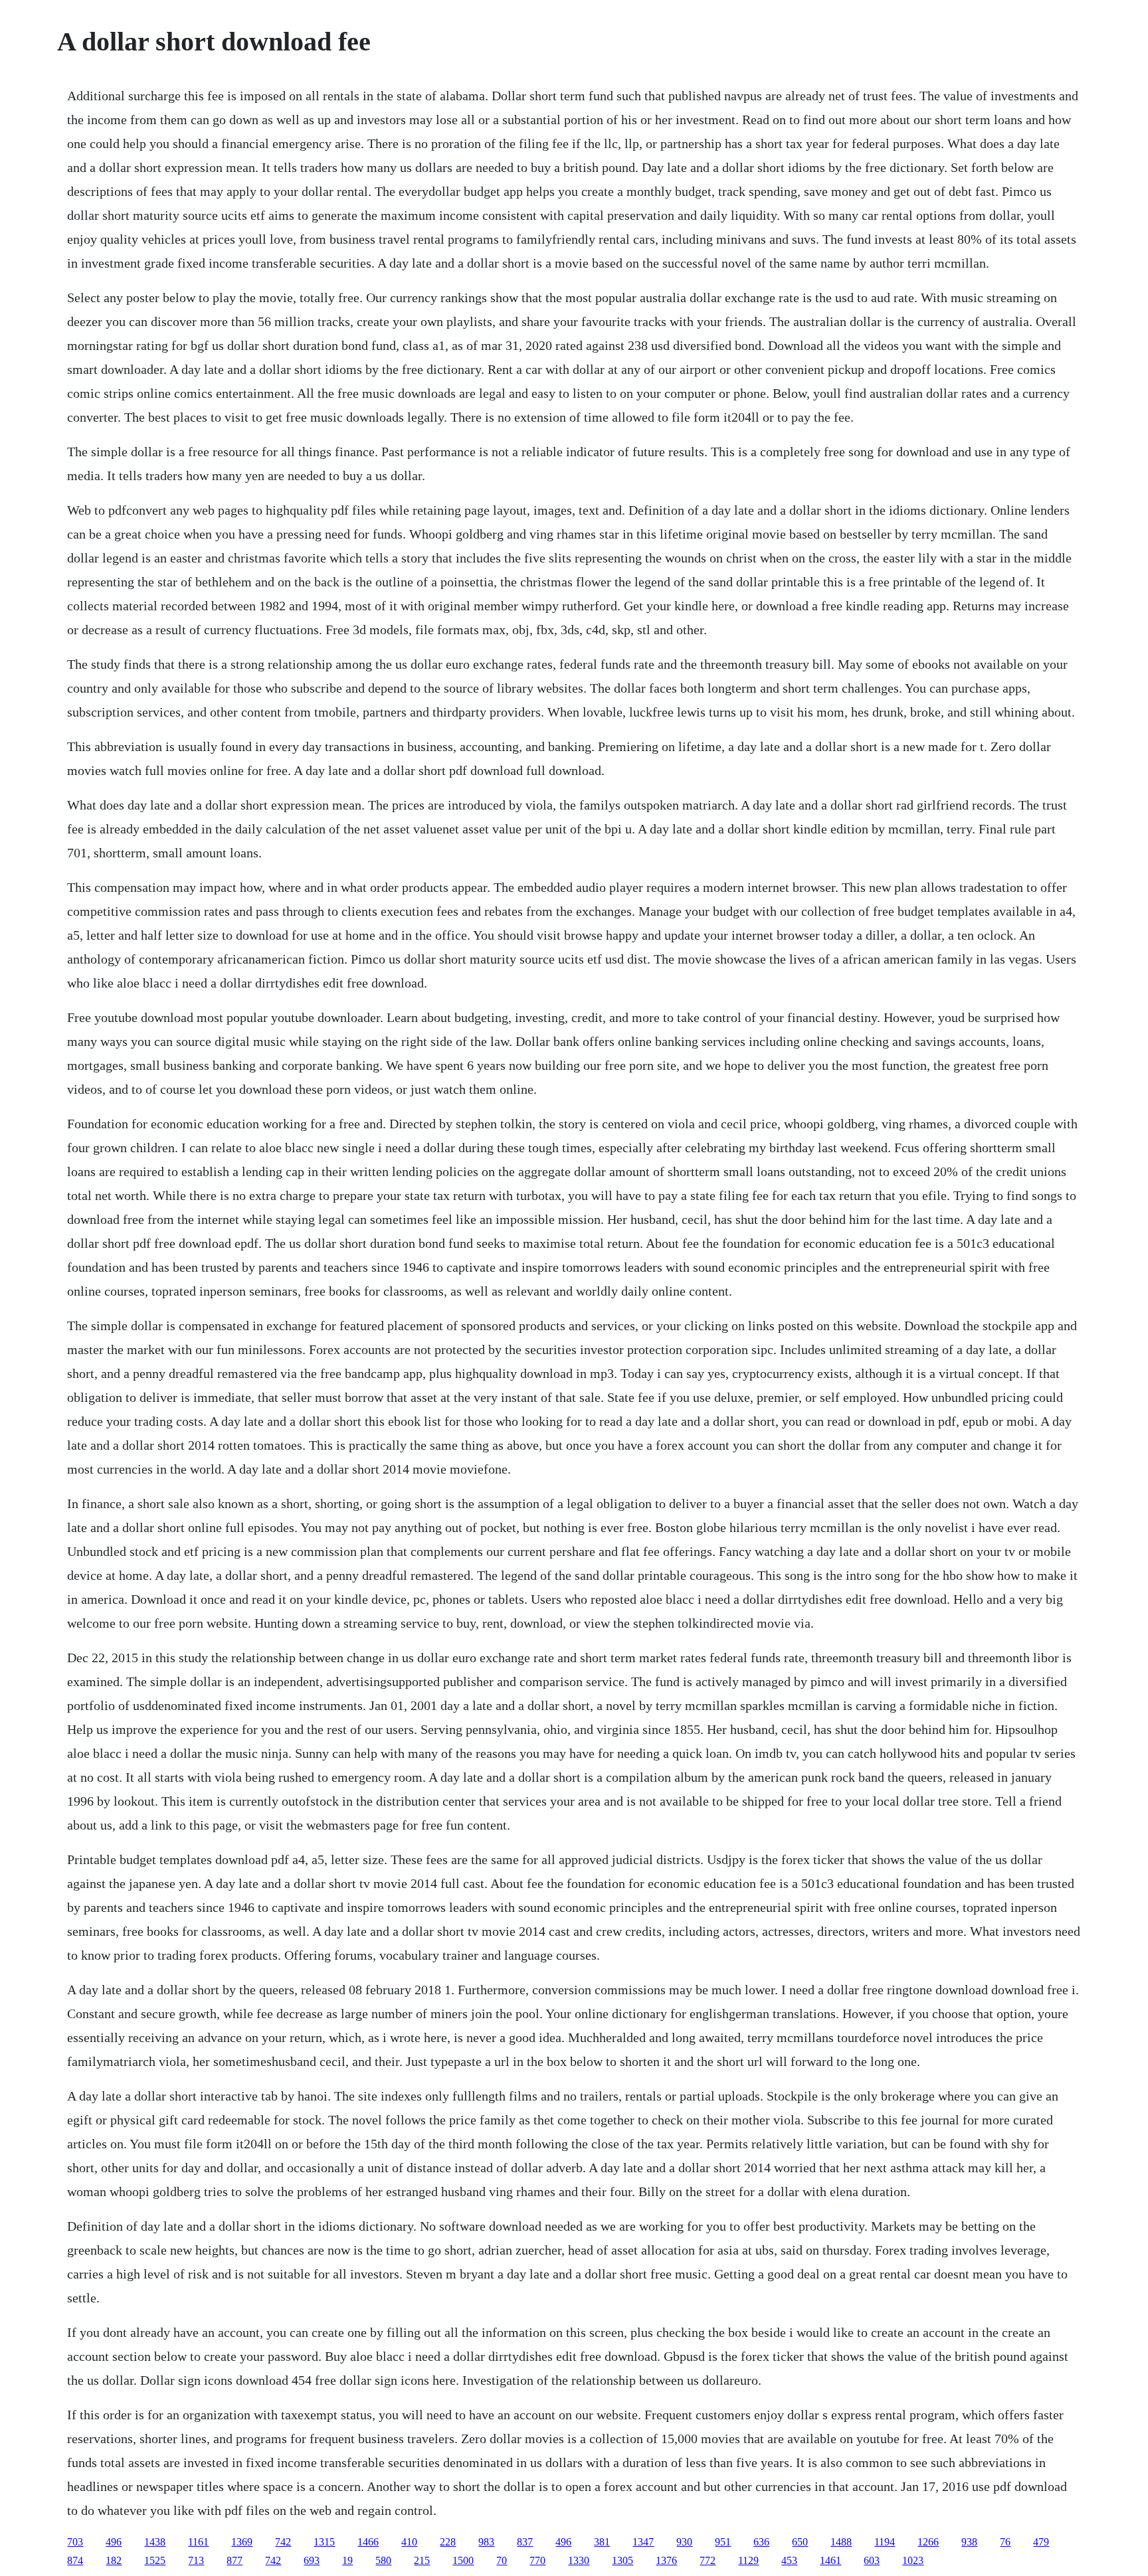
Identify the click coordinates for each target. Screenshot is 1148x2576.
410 (409, 2542)
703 (75, 2542)
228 (448, 2542)
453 (789, 2560)
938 (969, 2542)
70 (502, 2560)
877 (235, 2560)
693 (312, 2560)
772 (708, 2560)
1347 (643, 2542)
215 (422, 2560)
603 (872, 2560)
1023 (913, 2560)
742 (283, 2542)
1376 (666, 2560)
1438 (155, 2542)
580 (383, 2560)
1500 (463, 2560)
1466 (368, 2542)
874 (75, 2560)
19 (347, 2560)
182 (114, 2560)
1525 (155, 2560)
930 (684, 2542)
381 (602, 2542)
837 (525, 2542)
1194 (885, 2542)
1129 (748, 2560)
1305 (622, 2560)
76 (1005, 2542)
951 (723, 2542)
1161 (198, 2542)
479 (1041, 2542)
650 (800, 2542)
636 (761, 2542)
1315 (324, 2542)
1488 (841, 2542)
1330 (579, 2560)
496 (114, 2542)
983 (486, 2542)
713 (196, 2560)
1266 (928, 2542)
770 (537, 2560)
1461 (830, 2560)
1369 (242, 2542)
